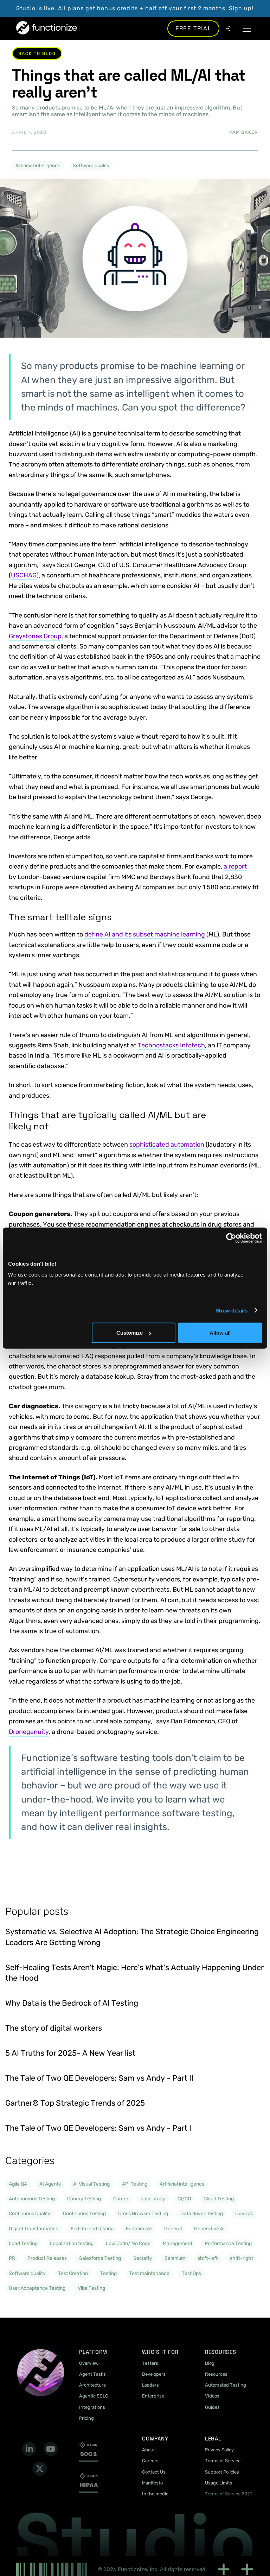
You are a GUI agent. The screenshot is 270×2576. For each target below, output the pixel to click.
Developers (154, 2374)
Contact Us (154, 2472)
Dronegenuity (29, 1732)
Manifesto (152, 2483)
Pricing (86, 2418)
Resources (216, 2374)
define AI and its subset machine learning (145, 934)
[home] (47, 28)
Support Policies (222, 2472)
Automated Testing (226, 2385)
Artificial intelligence (38, 166)
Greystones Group (35, 636)
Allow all (220, 1333)
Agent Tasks (92, 2374)
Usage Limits (219, 2483)
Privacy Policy (219, 2450)
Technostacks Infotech (171, 1045)
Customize (130, 1333)
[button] (247, 28)
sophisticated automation (167, 1145)
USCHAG (24, 575)
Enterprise (153, 2396)
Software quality (91, 166)
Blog (210, 2363)
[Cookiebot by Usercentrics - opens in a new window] (231, 1238)
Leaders (150, 2385)
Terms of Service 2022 (229, 2494)
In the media (155, 2494)
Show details (232, 1310)
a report (235, 866)
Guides (212, 2407)
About (149, 2450)
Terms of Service (223, 2461)
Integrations (92, 2407)
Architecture (92, 2385)
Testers (150, 2363)
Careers (150, 2461)
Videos (212, 2396)
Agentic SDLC (94, 2396)
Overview (89, 2363)
